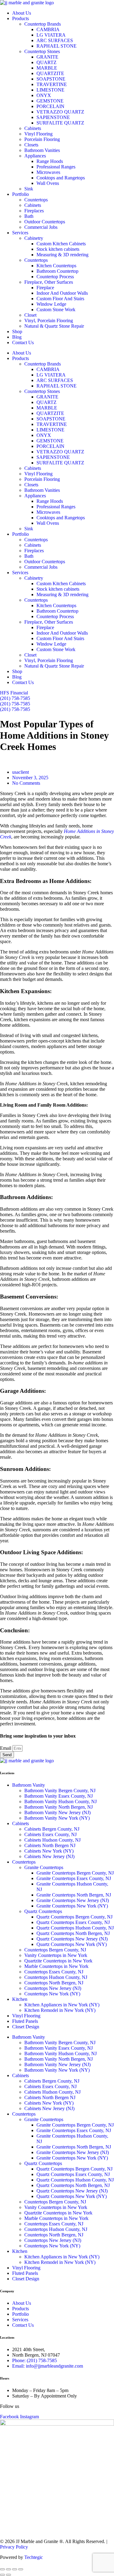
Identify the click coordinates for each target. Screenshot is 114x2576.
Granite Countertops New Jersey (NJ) (73, 1900)
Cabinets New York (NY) (49, 1851)
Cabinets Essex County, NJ (50, 1834)
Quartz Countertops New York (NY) (72, 1944)
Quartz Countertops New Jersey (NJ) (72, 1939)
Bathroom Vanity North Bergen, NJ (59, 1807)
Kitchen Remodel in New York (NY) (60, 2010)
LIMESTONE (50, 90)
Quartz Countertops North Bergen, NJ (73, 1933)
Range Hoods (50, 161)
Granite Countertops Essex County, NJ (74, 1878)
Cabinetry (34, 238)
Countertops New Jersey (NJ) (53, 1988)
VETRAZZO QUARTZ (61, 112)
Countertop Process (55, 277)
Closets (31, 145)
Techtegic (34, 2557)
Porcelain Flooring (42, 139)
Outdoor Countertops (45, 222)
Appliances (35, 156)
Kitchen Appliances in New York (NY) (62, 2005)
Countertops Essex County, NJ (54, 1972)
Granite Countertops (44, 1867)
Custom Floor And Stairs (60, 299)
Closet (30, 315)
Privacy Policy (14, 2547)
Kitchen (20, 1999)
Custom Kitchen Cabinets (61, 244)
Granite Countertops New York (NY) (72, 1906)
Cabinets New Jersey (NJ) (49, 1856)
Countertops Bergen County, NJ (55, 1950)
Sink (29, 189)
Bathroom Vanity (29, 1785)
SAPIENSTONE (53, 117)
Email (6, 1748)
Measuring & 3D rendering (62, 255)
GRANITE (47, 57)
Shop (17, 331)
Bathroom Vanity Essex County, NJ (59, 1796)
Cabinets (33, 128)
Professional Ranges (56, 167)
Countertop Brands (43, 24)
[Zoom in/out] (2, 2569)
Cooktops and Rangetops (61, 178)
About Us (22, 13)
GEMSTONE (52, 101)
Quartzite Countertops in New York (58, 1961)
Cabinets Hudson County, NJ (52, 1840)
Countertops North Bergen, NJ (54, 1983)
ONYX (44, 95)
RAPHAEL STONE (57, 46)
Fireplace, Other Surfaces (49, 282)
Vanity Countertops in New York (56, 1955)
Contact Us (23, 342)
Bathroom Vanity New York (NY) (57, 1818)
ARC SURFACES (55, 40)
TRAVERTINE (52, 84)
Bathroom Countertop (57, 271)
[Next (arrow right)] (9, 2575)
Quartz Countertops (43, 1911)
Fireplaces (34, 211)
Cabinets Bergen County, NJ (52, 1829)
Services (20, 233)
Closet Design (26, 2027)
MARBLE (47, 68)
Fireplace (45, 288)
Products (21, 18)
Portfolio (21, 194)
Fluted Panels (25, 2021)
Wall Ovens (48, 183)
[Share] (15, 2569)
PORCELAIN (50, 106)
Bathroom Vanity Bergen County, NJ (60, 1791)
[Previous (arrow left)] (2, 2575)
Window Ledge (51, 304)
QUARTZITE (50, 73)
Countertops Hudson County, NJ (56, 1977)
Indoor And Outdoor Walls (62, 293)
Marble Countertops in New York (56, 1966)
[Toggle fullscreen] (9, 2569)
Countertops (36, 200)
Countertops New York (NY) (52, 1994)
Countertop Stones (42, 51)
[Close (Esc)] (21, 2569)
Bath (29, 216)
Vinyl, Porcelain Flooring (49, 321)
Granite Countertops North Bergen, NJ (74, 1895)
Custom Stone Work (56, 310)
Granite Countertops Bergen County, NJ (75, 1873)
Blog (17, 337)
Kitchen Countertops (56, 266)
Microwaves (48, 172)
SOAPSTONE (51, 79)
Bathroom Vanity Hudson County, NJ (60, 1801)
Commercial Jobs (41, 227)
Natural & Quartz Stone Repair (54, 326)
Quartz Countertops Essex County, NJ (73, 1922)
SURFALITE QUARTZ (61, 123)
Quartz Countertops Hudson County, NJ (75, 1928)
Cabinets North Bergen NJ (50, 1845)
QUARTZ (47, 62)
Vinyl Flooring (38, 134)
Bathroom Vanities (42, 150)
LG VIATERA (51, 35)
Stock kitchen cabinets (58, 249)
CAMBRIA (48, 29)
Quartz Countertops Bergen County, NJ (74, 1917)
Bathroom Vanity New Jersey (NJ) (57, 1812)
